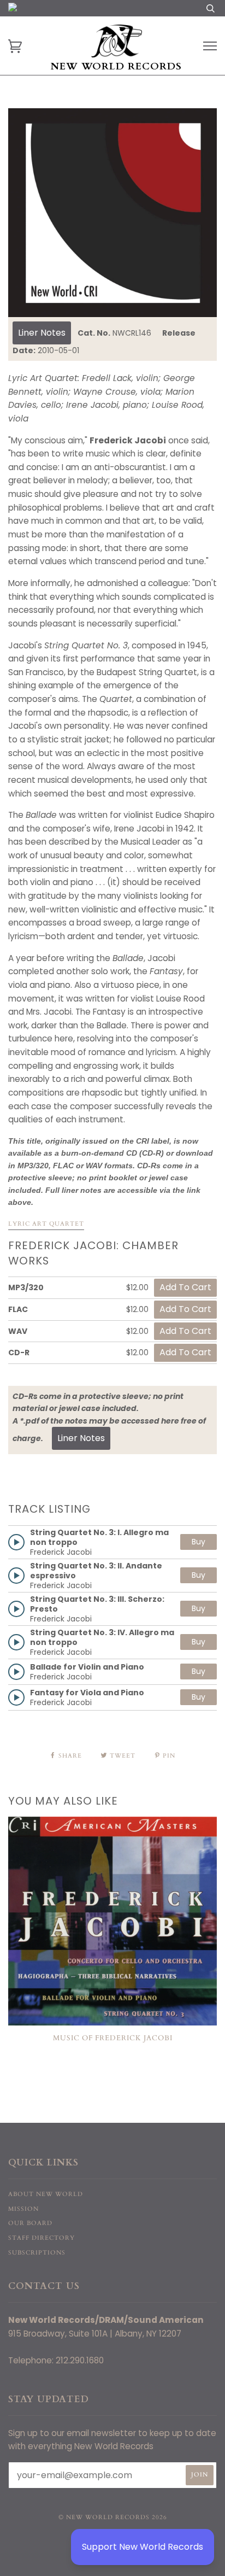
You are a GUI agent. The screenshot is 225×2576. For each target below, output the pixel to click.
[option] (112, 213)
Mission (23, 2209)
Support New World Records (143, 2547)
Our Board (30, 2223)
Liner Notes (42, 333)
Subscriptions (37, 2253)
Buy (199, 1542)
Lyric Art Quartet (46, 1224)
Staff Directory (42, 2238)
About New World (46, 2194)
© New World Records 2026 (113, 2517)
